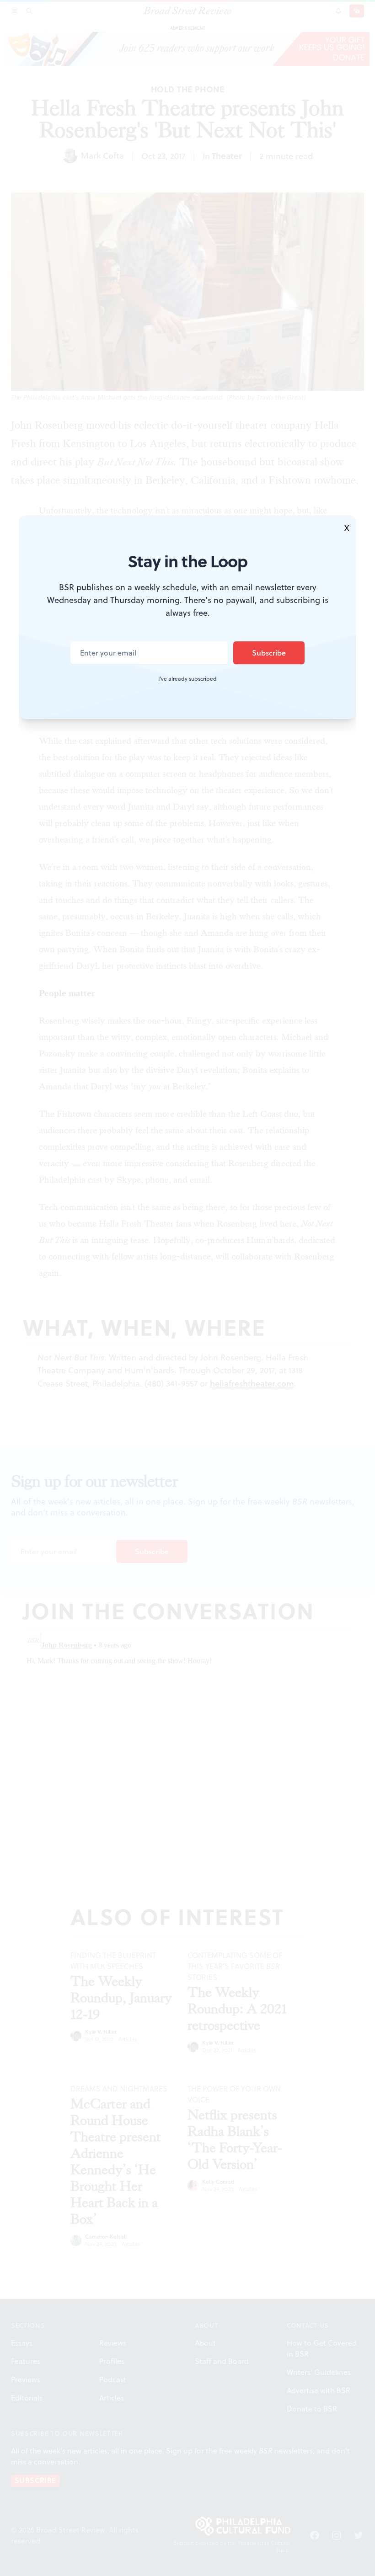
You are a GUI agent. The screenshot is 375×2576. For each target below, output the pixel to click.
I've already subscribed (187, 679)
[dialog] (187, 1288)
